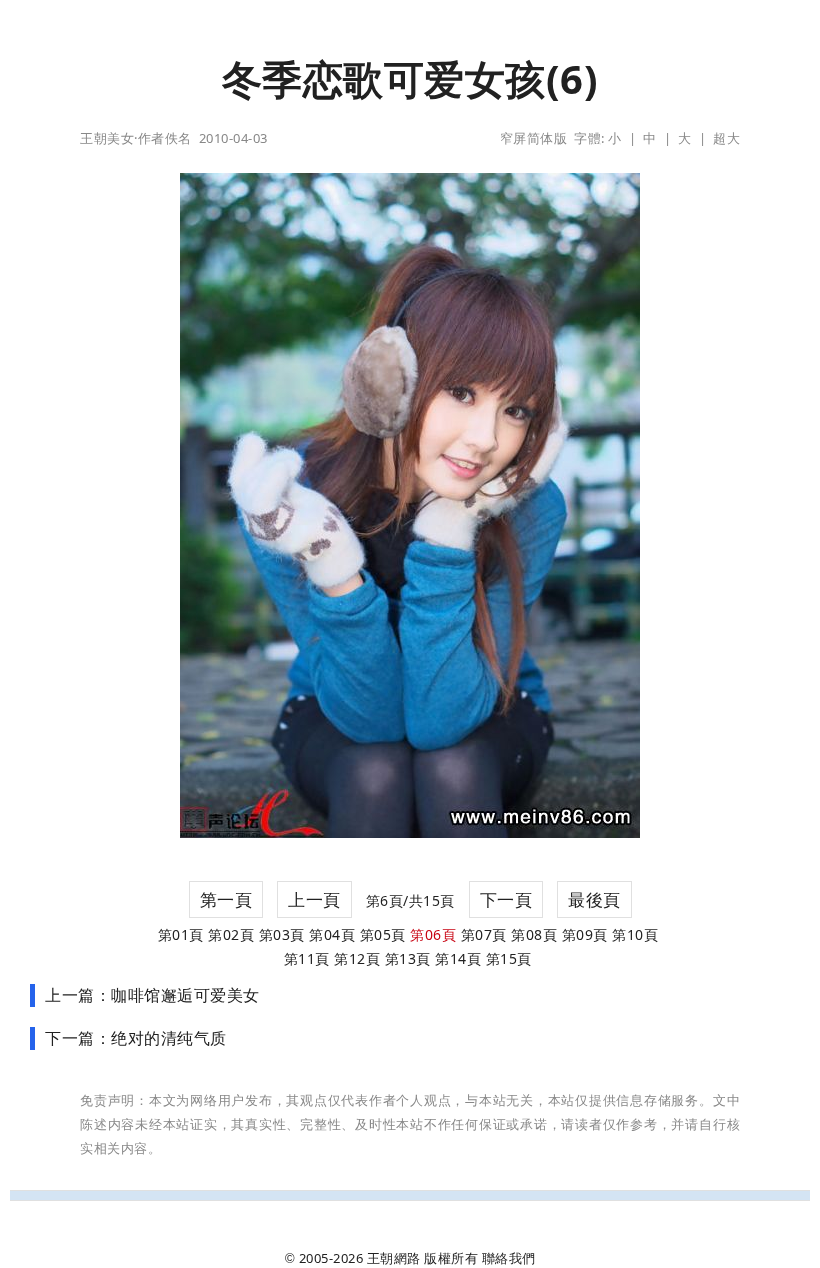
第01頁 (181, 934)
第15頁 (509, 958)
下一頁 (506, 899)
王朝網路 (394, 1258)
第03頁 (282, 934)
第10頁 (635, 934)
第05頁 (383, 934)
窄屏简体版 (534, 138)
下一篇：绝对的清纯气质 (136, 1038)
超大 (726, 138)
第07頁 (484, 934)
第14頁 (458, 958)
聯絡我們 (509, 1258)
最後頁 (594, 899)
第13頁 (408, 958)
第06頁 (433, 934)
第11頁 (307, 958)
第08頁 (534, 934)
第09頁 (585, 934)
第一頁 (226, 899)
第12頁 (357, 958)
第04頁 (332, 934)
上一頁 (314, 899)
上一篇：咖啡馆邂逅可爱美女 (152, 995)
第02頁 (231, 934)
